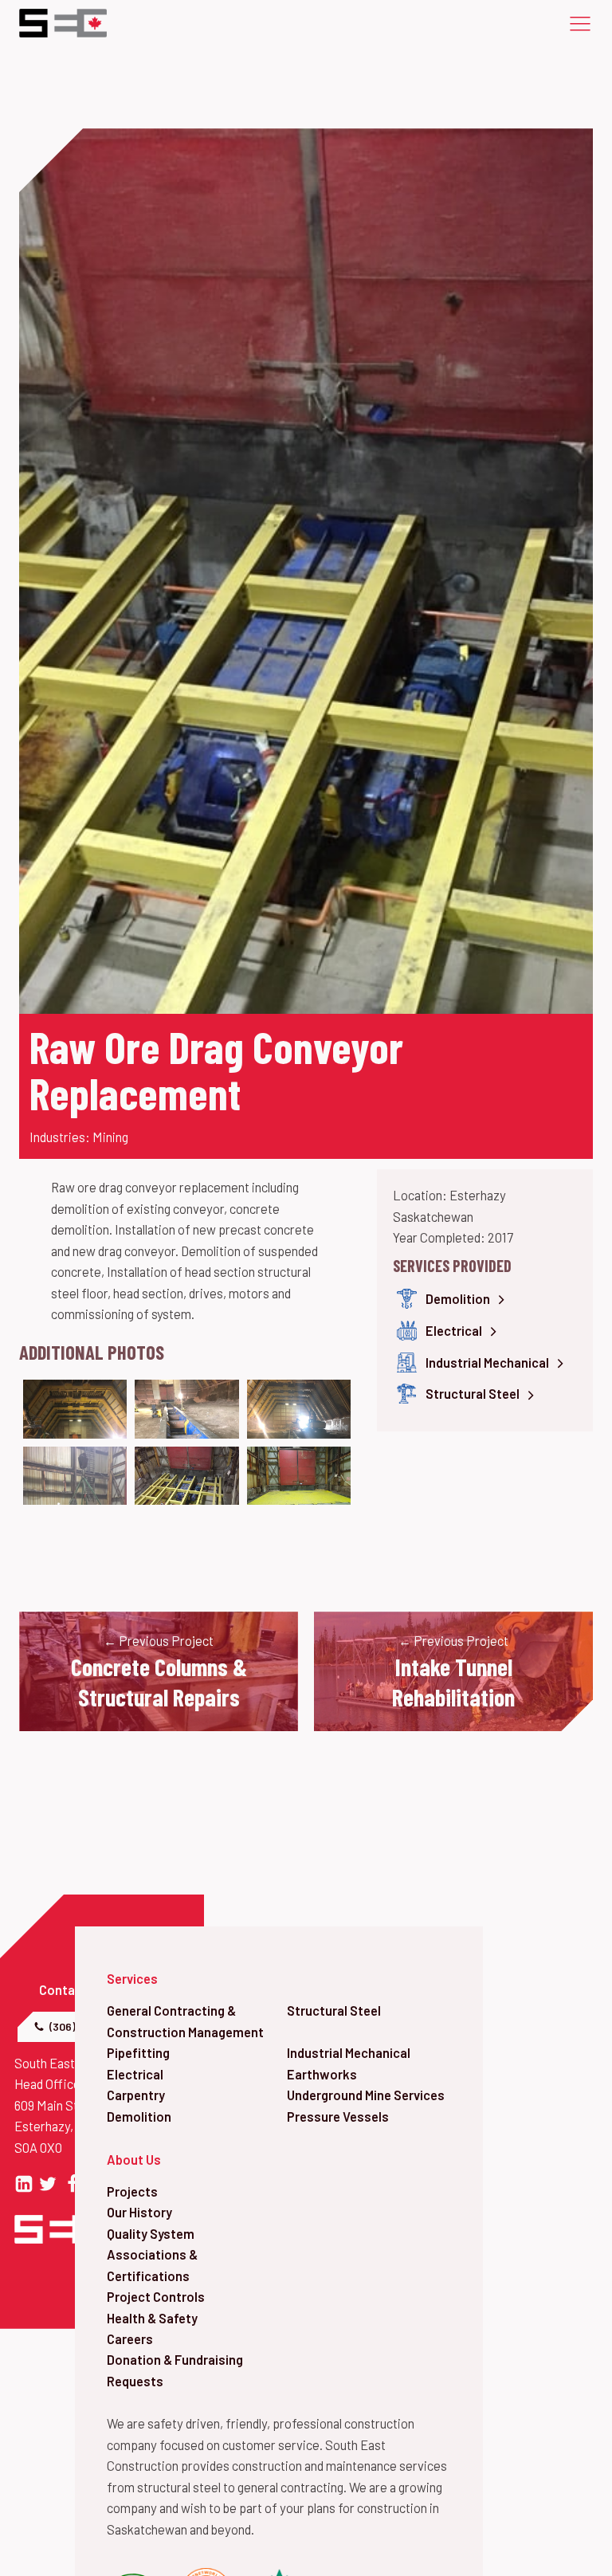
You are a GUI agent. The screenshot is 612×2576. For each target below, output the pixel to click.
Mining (110, 1137)
